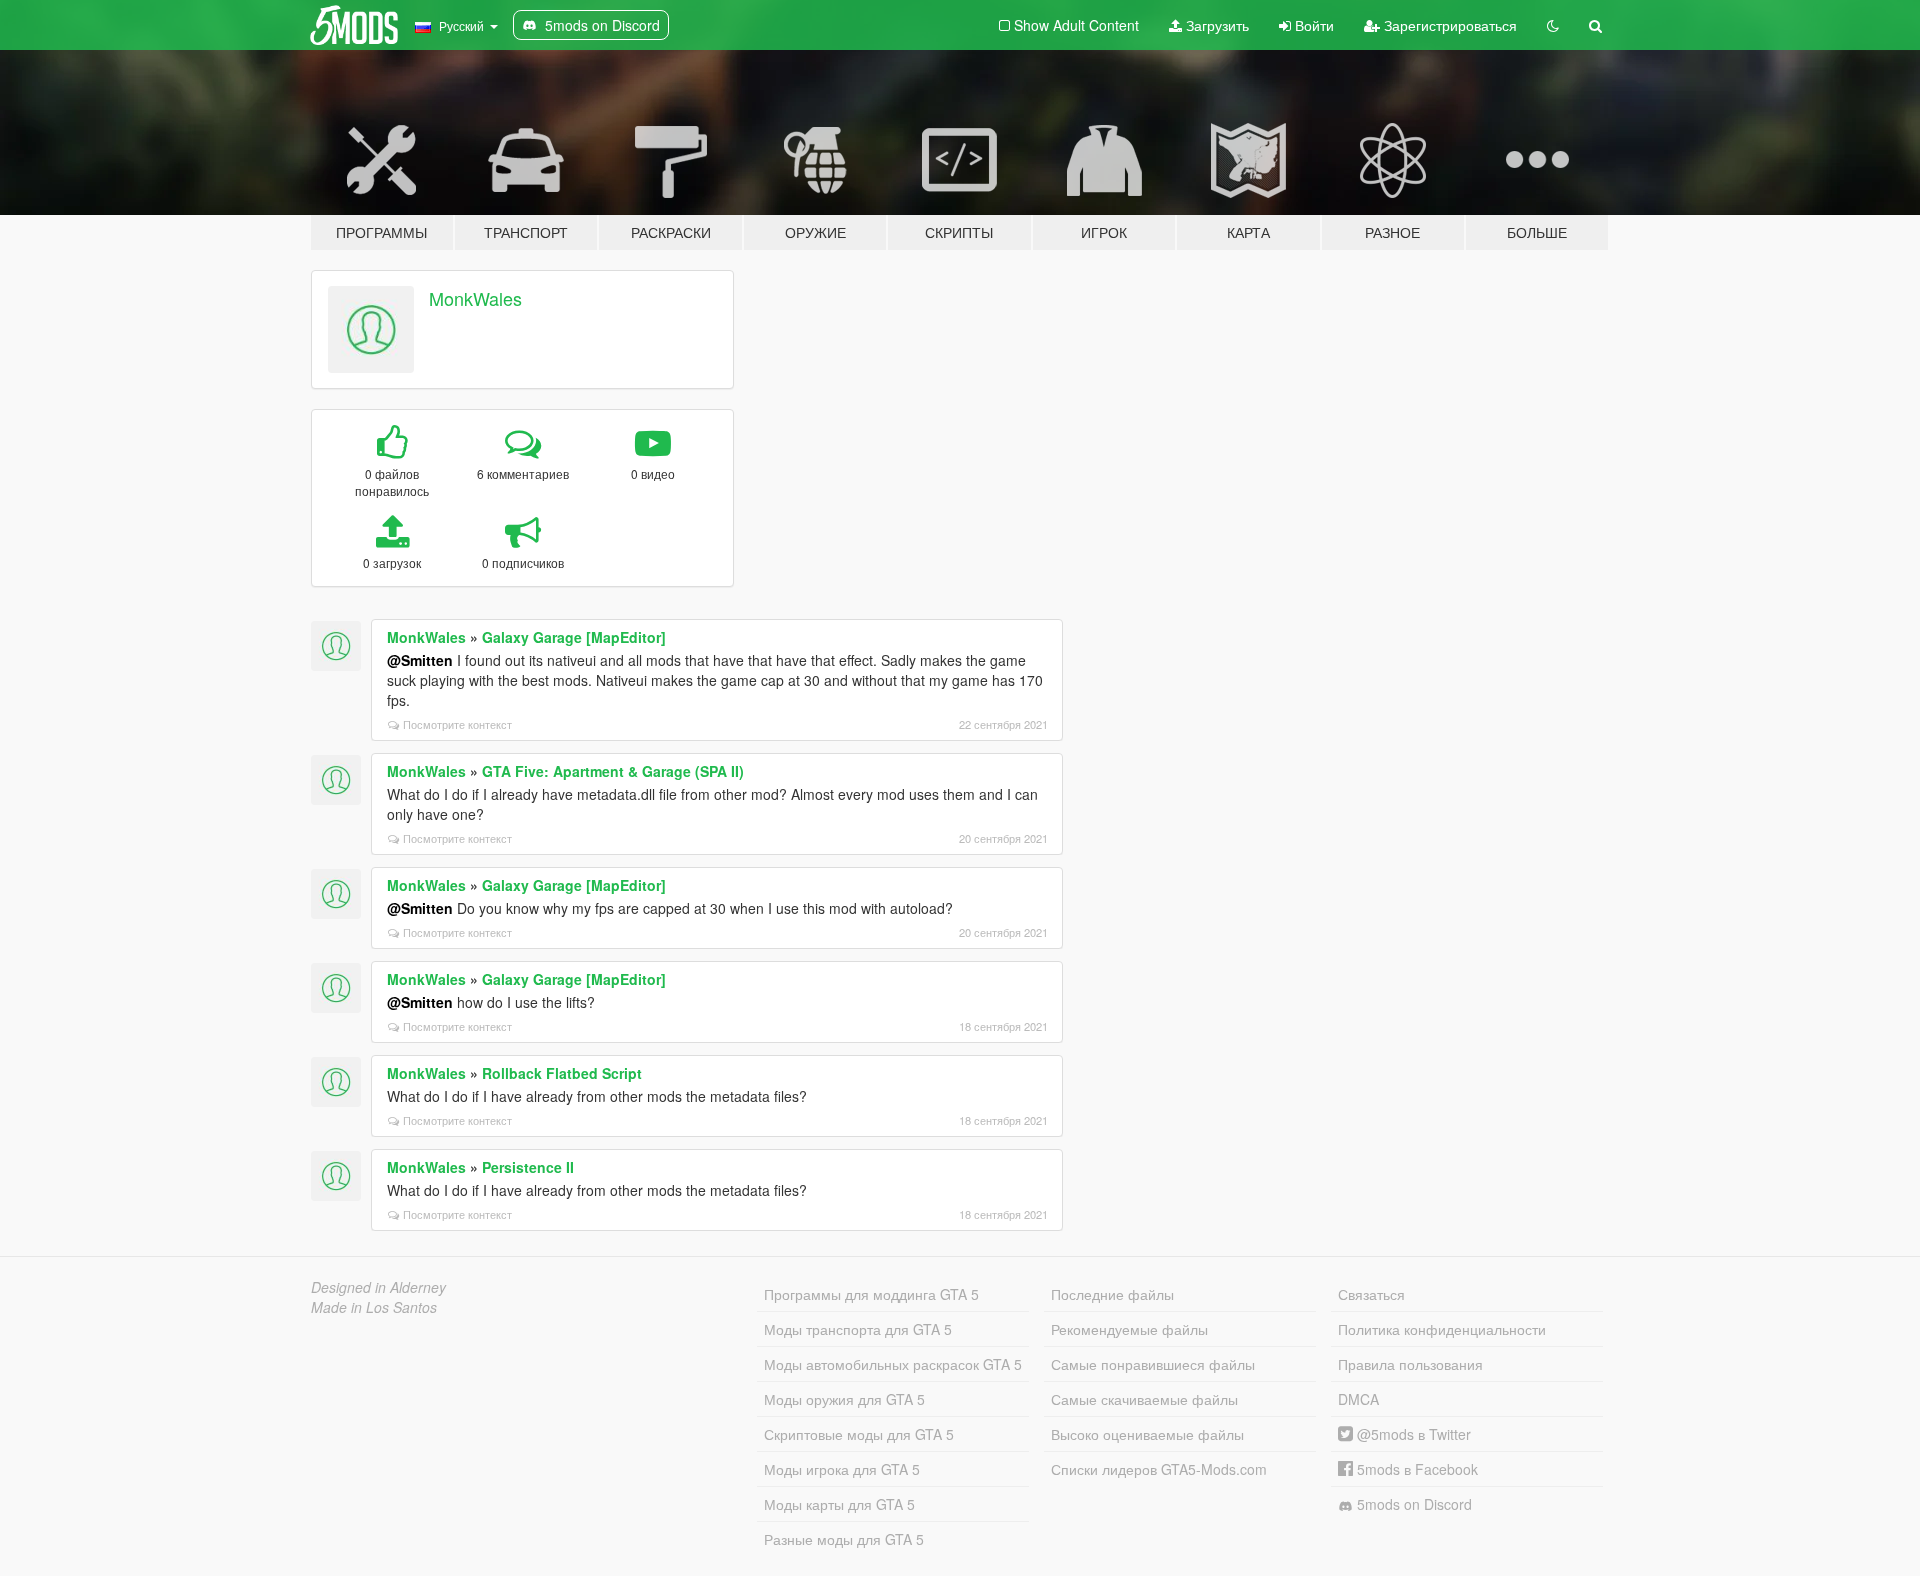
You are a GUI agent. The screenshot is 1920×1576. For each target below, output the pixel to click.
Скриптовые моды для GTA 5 (859, 1434)
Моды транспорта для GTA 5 (858, 1329)
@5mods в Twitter (1412, 1434)
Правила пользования (1410, 1364)
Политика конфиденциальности (1442, 1329)
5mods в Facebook (1415, 1469)
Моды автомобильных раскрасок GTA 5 (893, 1364)
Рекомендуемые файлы (1129, 1329)
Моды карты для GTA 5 (839, 1504)
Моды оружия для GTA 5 (844, 1399)
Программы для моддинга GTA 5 (871, 1294)
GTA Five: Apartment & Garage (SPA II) (613, 771)
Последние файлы (1112, 1294)
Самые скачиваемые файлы (1144, 1399)
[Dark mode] (1553, 25)
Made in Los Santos (374, 1307)
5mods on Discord (1412, 1504)
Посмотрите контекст (457, 724)
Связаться (1371, 1294)
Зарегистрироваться (1448, 25)
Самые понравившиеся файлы (1153, 1364)
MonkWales (475, 298)
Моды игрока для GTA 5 (842, 1469)
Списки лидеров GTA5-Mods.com (1159, 1469)
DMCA (1358, 1399)
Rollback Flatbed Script (562, 1073)
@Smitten (420, 660)
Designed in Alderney (378, 1287)
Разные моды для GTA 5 (844, 1539)
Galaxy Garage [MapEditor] (574, 637)
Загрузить (1215, 25)
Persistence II (528, 1167)
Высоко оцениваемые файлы (1147, 1434)
